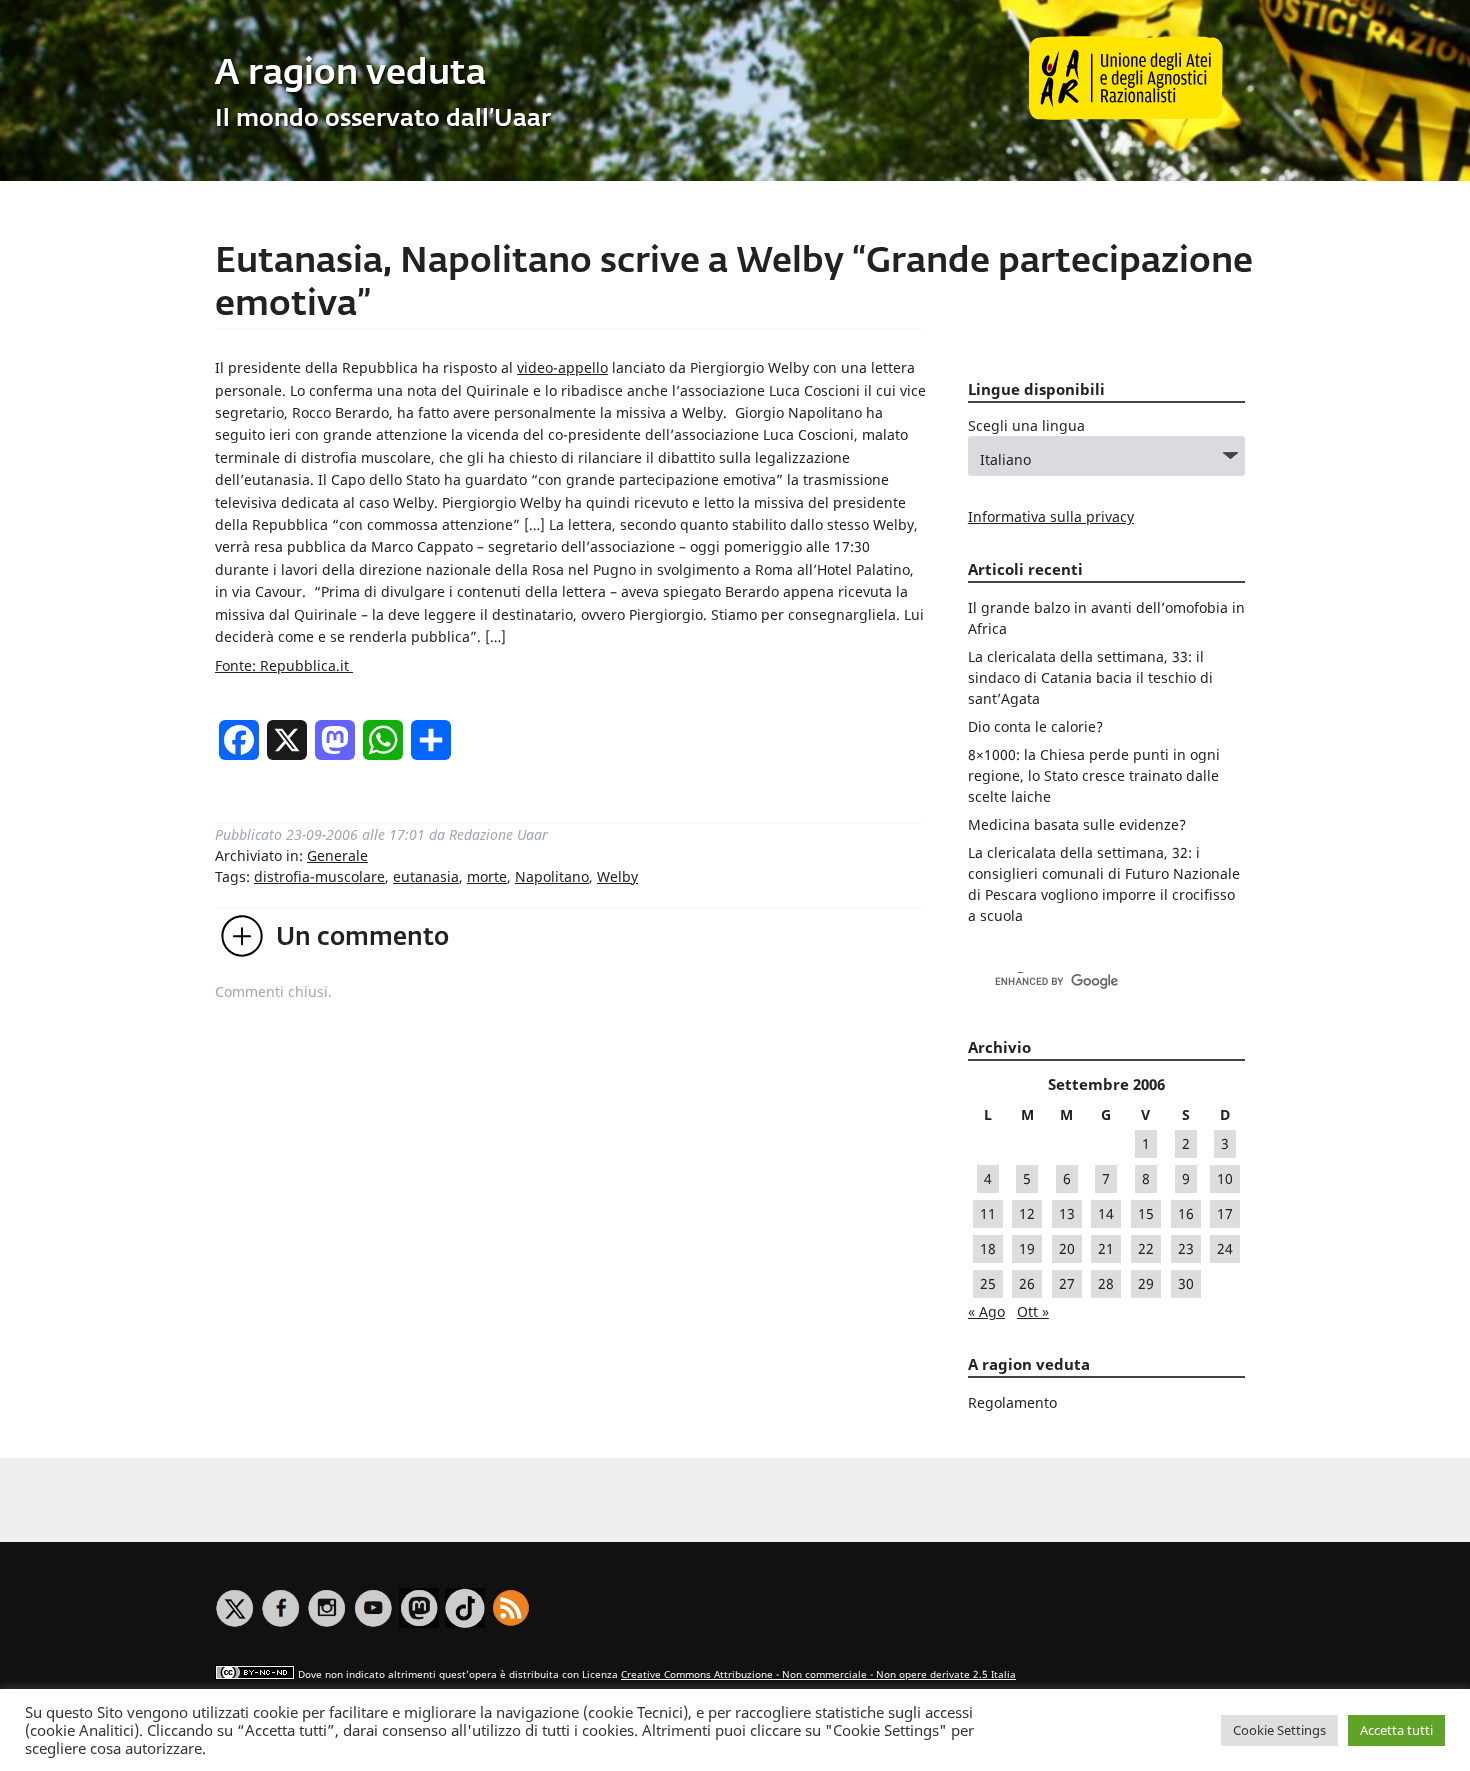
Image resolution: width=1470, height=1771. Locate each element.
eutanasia (426, 876)
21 (1106, 1248)
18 (988, 1248)
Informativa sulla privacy (1051, 516)
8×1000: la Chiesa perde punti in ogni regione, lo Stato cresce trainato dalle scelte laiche (1094, 775)
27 (1067, 1283)
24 (1225, 1248)
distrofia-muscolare (319, 876)
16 (1186, 1213)
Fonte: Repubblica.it (284, 665)
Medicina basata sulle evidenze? (1077, 824)
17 (1225, 1213)
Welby (617, 876)
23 (1186, 1248)
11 (988, 1213)
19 (1027, 1248)
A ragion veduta (350, 74)
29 (1146, 1283)
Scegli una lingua (1026, 425)
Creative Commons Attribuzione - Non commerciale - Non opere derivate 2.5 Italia (818, 1674)
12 (1027, 1213)
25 (988, 1283)
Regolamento (1012, 1402)
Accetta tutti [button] (1396, 1730)
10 (1225, 1178)
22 (1146, 1248)
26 (1027, 1283)
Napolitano (552, 876)
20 (1067, 1248)
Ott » (1033, 1311)
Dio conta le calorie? (1035, 726)
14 (1106, 1213)
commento (362, 938)
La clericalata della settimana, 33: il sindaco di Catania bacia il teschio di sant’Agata (1090, 677)
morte (487, 876)
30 (1186, 1283)
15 (1146, 1213)
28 (1106, 1283)
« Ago (986, 1311)
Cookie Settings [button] (1279, 1730)
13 (1067, 1213)
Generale (337, 855)
